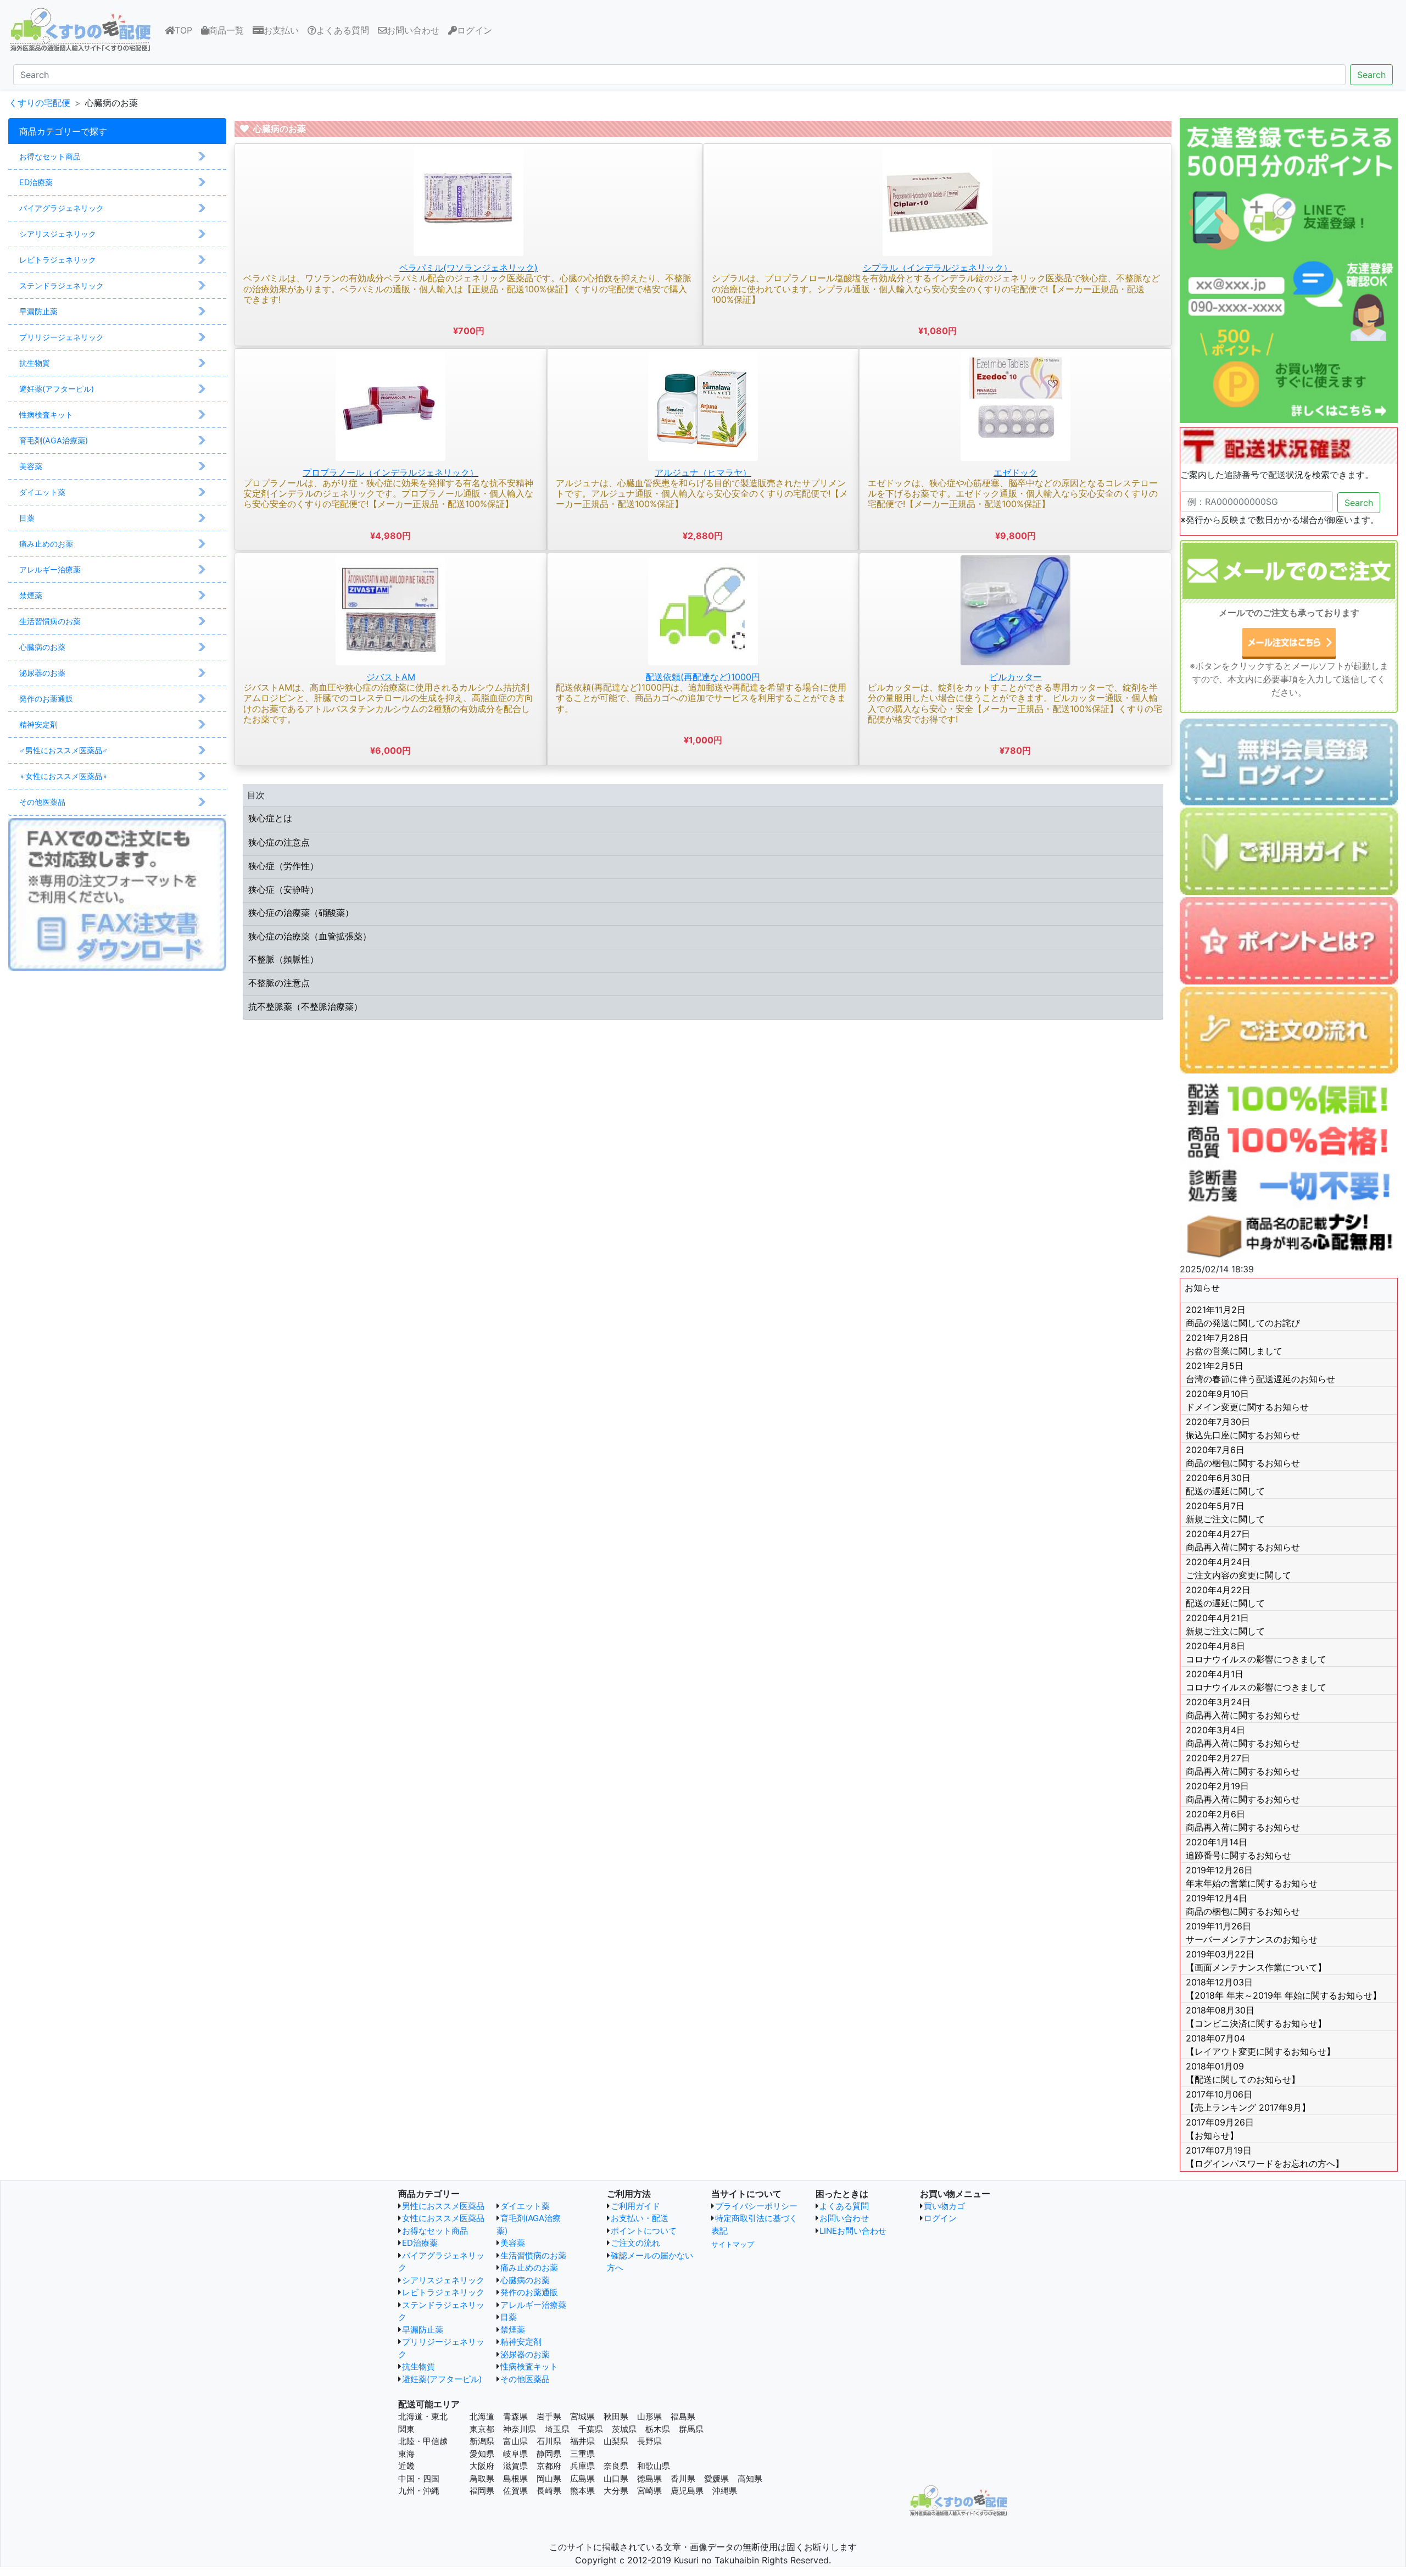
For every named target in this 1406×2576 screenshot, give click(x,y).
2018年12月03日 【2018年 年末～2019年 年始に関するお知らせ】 (1284, 1989)
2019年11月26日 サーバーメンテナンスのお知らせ (1252, 1933)
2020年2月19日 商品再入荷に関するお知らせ (1243, 1793)
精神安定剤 (521, 2342)
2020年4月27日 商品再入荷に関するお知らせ (1243, 1540)
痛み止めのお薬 (529, 2268)
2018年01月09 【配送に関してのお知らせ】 (1243, 2073)
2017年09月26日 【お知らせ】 (1220, 2129)
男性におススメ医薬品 (443, 2206)
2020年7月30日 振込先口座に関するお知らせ (1243, 1428)
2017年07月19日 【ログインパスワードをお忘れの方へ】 (1265, 2157)
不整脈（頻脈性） (283, 959)
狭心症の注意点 (279, 842)
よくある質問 (343, 30)
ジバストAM (391, 677)
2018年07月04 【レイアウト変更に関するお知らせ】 (1260, 2045)
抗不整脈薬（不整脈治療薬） (305, 1006)
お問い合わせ (413, 30)
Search (1371, 75)
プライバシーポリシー (756, 2206)
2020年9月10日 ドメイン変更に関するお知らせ (1247, 1400)
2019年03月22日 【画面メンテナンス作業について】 (1256, 1961)
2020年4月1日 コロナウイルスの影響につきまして (1256, 1681)
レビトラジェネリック (443, 2292)
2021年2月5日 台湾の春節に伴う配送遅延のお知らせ (1260, 1372)
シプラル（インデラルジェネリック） (938, 268)
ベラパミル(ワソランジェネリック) (468, 268)
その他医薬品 (525, 2379)
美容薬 (513, 2243)
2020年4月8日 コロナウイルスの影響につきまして (1256, 1653)
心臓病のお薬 (525, 2280)
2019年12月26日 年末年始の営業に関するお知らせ (1252, 1877)
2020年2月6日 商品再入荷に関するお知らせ (1243, 1821)
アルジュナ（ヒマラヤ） (703, 472)
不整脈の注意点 (279, 983)
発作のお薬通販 (529, 2292)
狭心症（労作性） (283, 866)
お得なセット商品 (435, 2231)
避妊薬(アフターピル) (442, 2379)
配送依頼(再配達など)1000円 (703, 677)
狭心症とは (270, 818)
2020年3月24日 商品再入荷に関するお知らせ (1243, 1709)
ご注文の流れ (635, 2243)
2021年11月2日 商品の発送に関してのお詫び (1243, 1316)
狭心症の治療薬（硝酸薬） (301, 913)
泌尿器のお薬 (525, 2354)
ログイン (475, 30)
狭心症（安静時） (283, 889)
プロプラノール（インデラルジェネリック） (390, 472)
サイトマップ (733, 2244)
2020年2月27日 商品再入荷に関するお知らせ (1243, 1765)
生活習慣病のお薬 (533, 2255)
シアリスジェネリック (443, 2280)
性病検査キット (529, 2366)
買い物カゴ (944, 2206)
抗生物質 (419, 2366)
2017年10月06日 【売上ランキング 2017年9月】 (1248, 2101)
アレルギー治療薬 (533, 2305)
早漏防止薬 (423, 2330)
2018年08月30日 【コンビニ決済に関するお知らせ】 (1256, 2017)
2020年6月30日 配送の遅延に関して (1225, 1484)
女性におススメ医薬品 (443, 2218)
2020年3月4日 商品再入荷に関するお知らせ (1243, 1737)
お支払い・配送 (640, 2218)
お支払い (281, 30)
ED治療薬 (420, 2243)
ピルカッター (1016, 677)
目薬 (509, 2317)
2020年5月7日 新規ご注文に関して (1225, 1512)
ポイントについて (644, 2231)
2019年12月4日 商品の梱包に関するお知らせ (1243, 1905)
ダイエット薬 (525, 2206)
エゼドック (1016, 472)
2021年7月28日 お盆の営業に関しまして (1234, 1344)
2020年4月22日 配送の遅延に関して (1225, 1596)
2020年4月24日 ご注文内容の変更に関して (1238, 1568)
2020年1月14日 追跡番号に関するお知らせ (1238, 1849)
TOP (186, 30)
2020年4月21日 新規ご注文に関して (1225, 1624)
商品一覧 (226, 30)
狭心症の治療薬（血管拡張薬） (310, 936)
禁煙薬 (513, 2330)
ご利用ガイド (635, 2206)
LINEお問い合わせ (853, 2231)
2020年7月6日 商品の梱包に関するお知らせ (1243, 1456)
